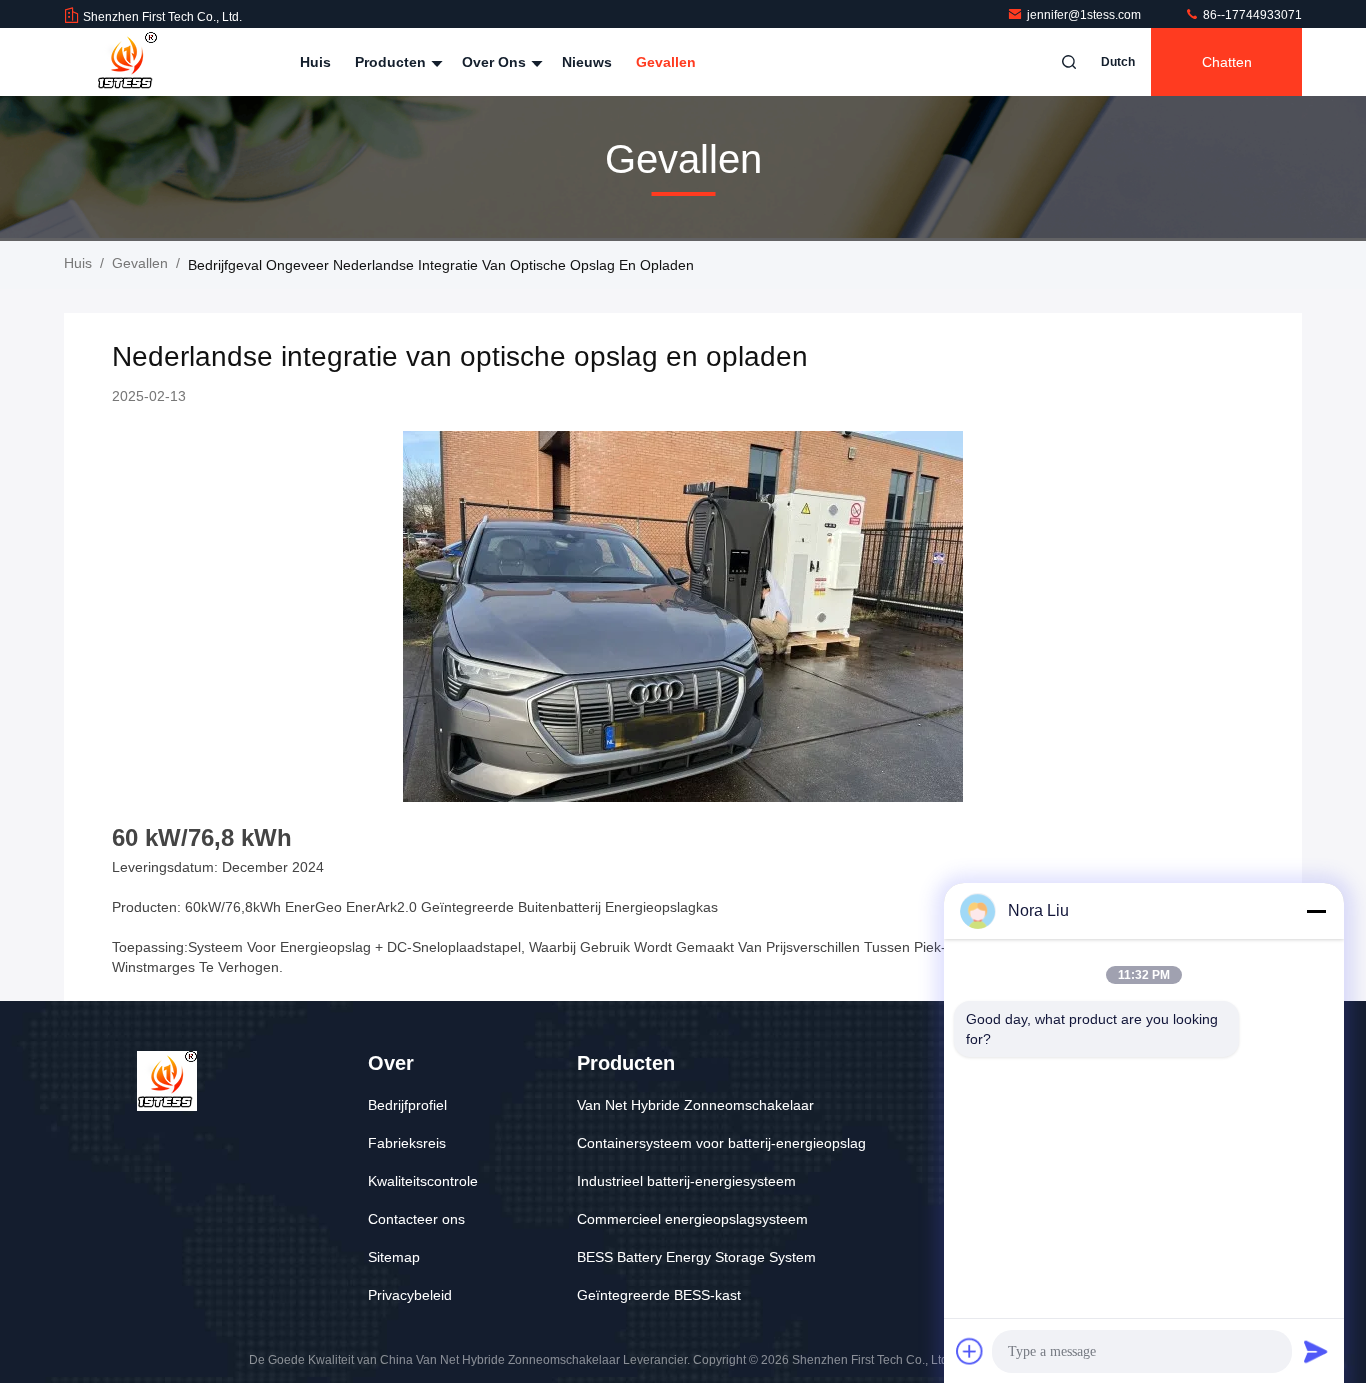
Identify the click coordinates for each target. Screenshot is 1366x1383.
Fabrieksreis (407, 1143)
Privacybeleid (410, 1295)
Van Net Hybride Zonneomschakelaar (695, 1105)
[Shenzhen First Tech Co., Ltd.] (127, 62)
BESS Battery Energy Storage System (696, 1257)
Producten (392, 62)
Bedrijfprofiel (407, 1105)
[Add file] (970, 1351)
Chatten (1227, 62)
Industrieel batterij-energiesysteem (686, 1181)
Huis (315, 62)
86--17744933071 (1251, 15)
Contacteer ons (416, 1219)
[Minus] (1316, 911)
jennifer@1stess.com (1085, 15)
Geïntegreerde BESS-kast (659, 1295)
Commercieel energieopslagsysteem (692, 1219)
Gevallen (666, 62)
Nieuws (587, 62)
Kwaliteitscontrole (423, 1181)
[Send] (1316, 1351)
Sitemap (394, 1257)
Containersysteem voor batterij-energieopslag (721, 1143)
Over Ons (496, 62)
